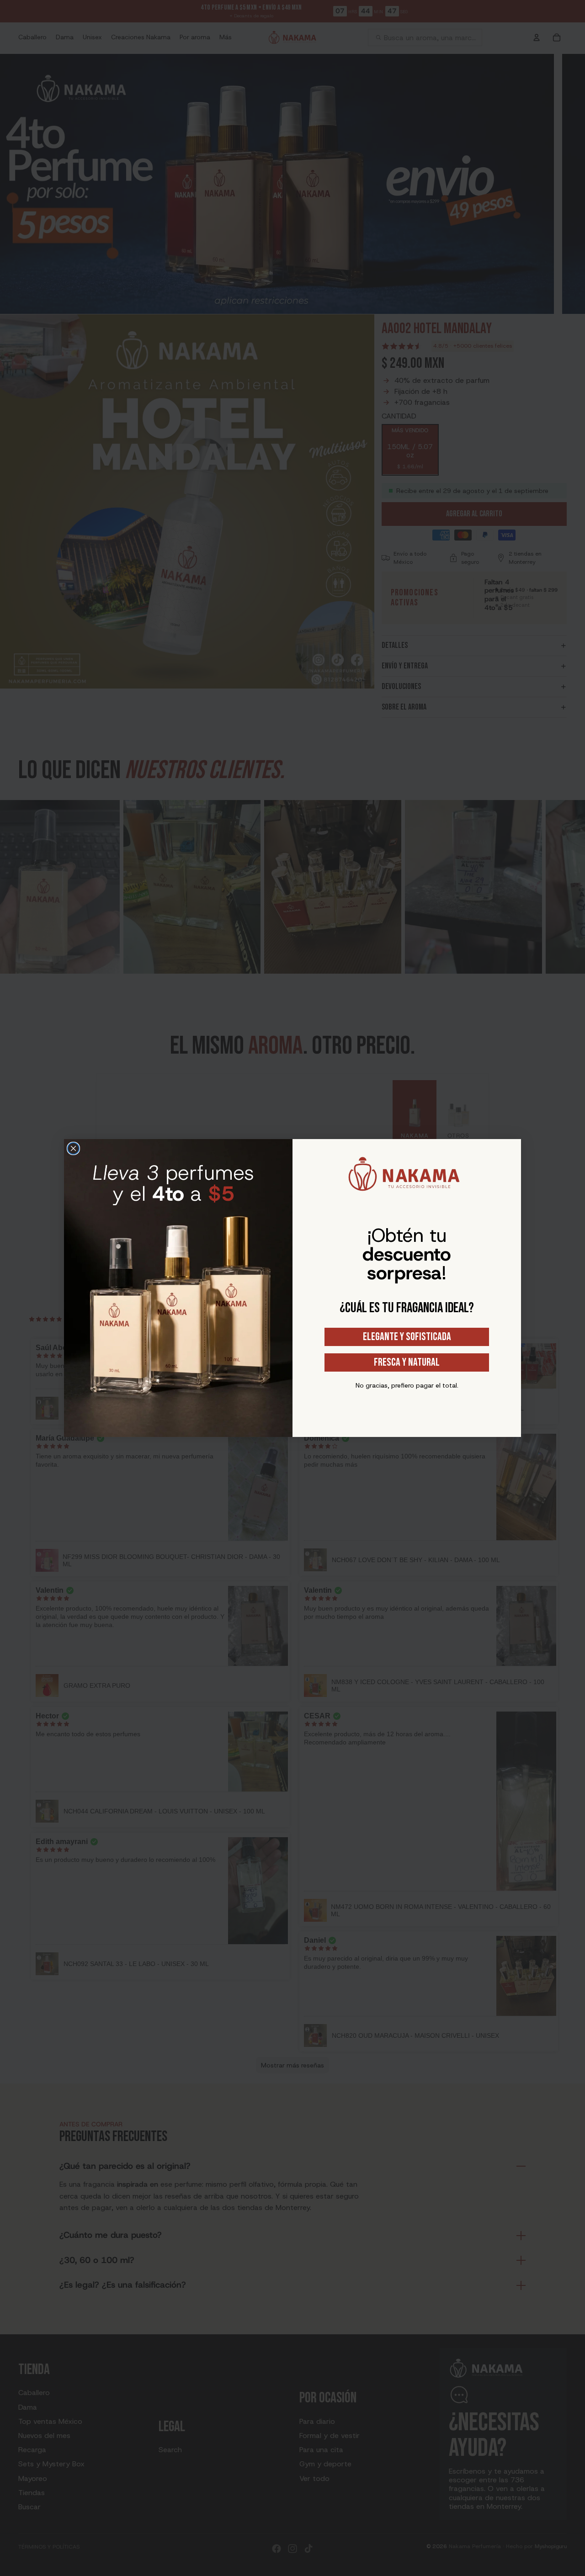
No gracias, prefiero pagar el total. (407, 1385)
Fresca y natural (407, 1362)
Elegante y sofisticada (407, 1337)
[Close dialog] (73, 1148)
